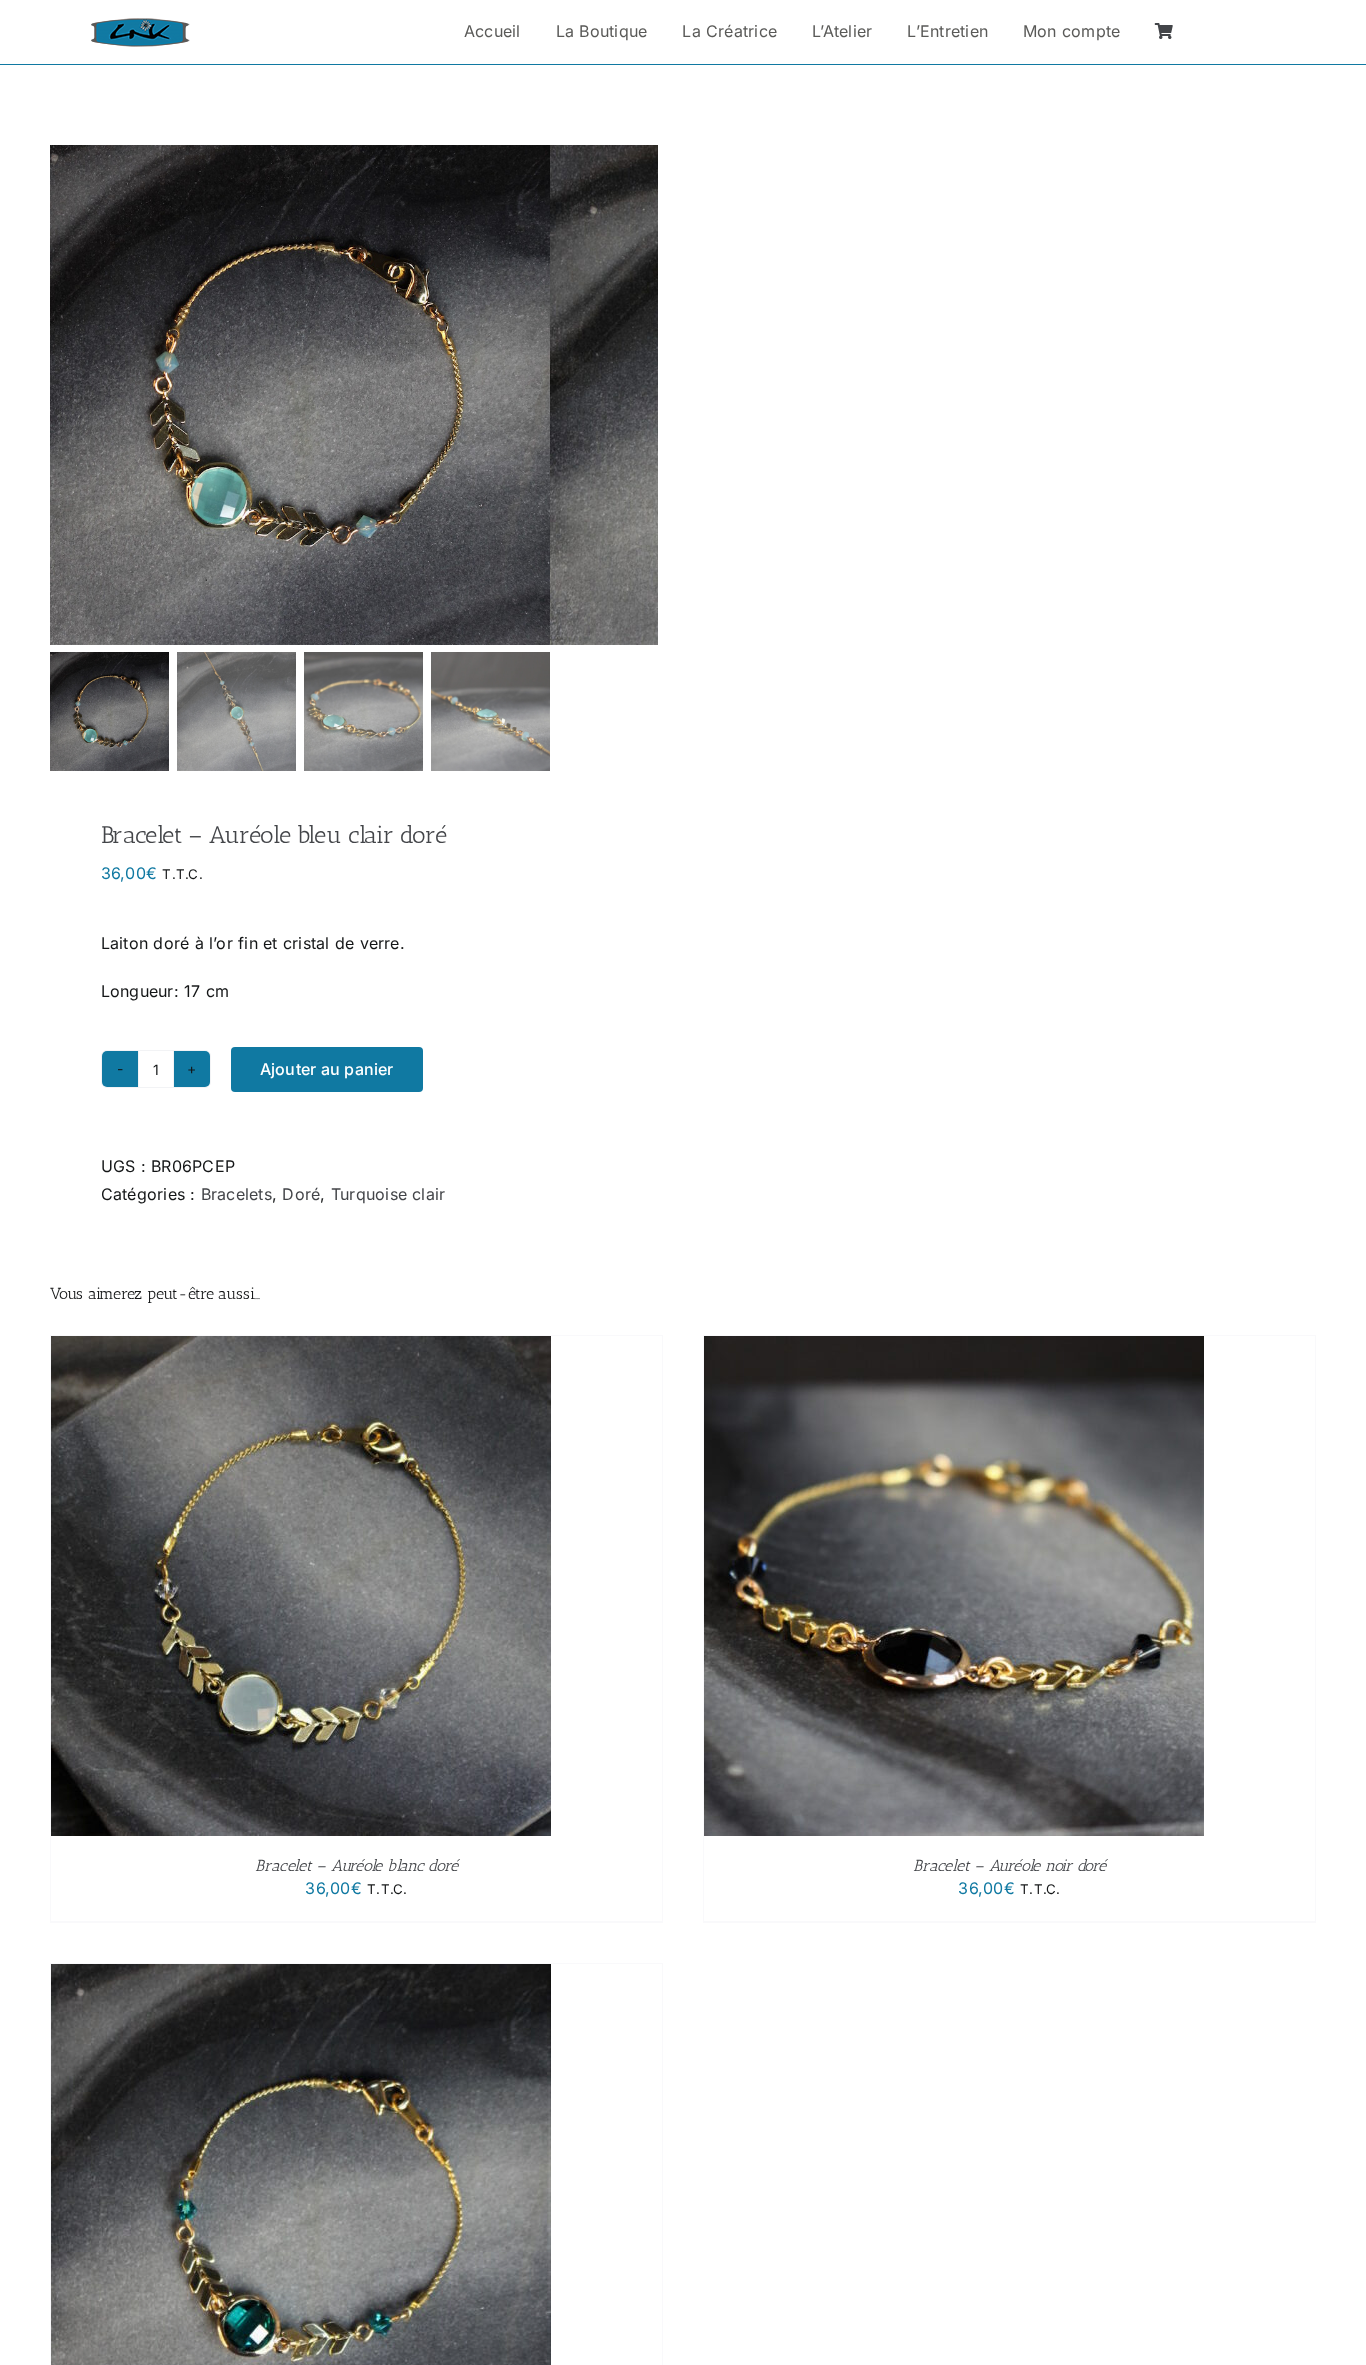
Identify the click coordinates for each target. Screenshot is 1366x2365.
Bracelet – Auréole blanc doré (356, 1865)
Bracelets (236, 1194)
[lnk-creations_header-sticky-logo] (140, 26)
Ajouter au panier (327, 1069)
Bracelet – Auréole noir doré (1009, 1865)
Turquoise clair (388, 1194)
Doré (301, 1194)
